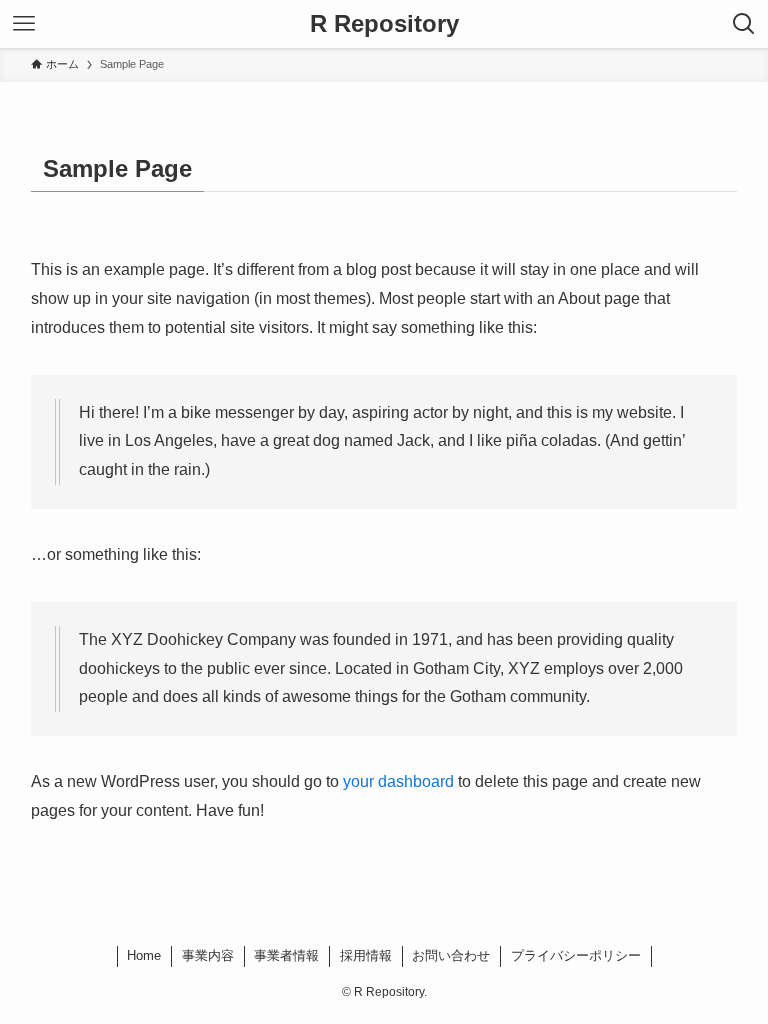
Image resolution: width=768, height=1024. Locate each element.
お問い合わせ (451, 955)
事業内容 (208, 955)
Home (144, 955)
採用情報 (366, 955)
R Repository (384, 24)
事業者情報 (286, 955)
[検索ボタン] (744, 24)
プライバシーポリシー (576, 955)
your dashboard (398, 781)
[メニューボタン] (24, 24)
